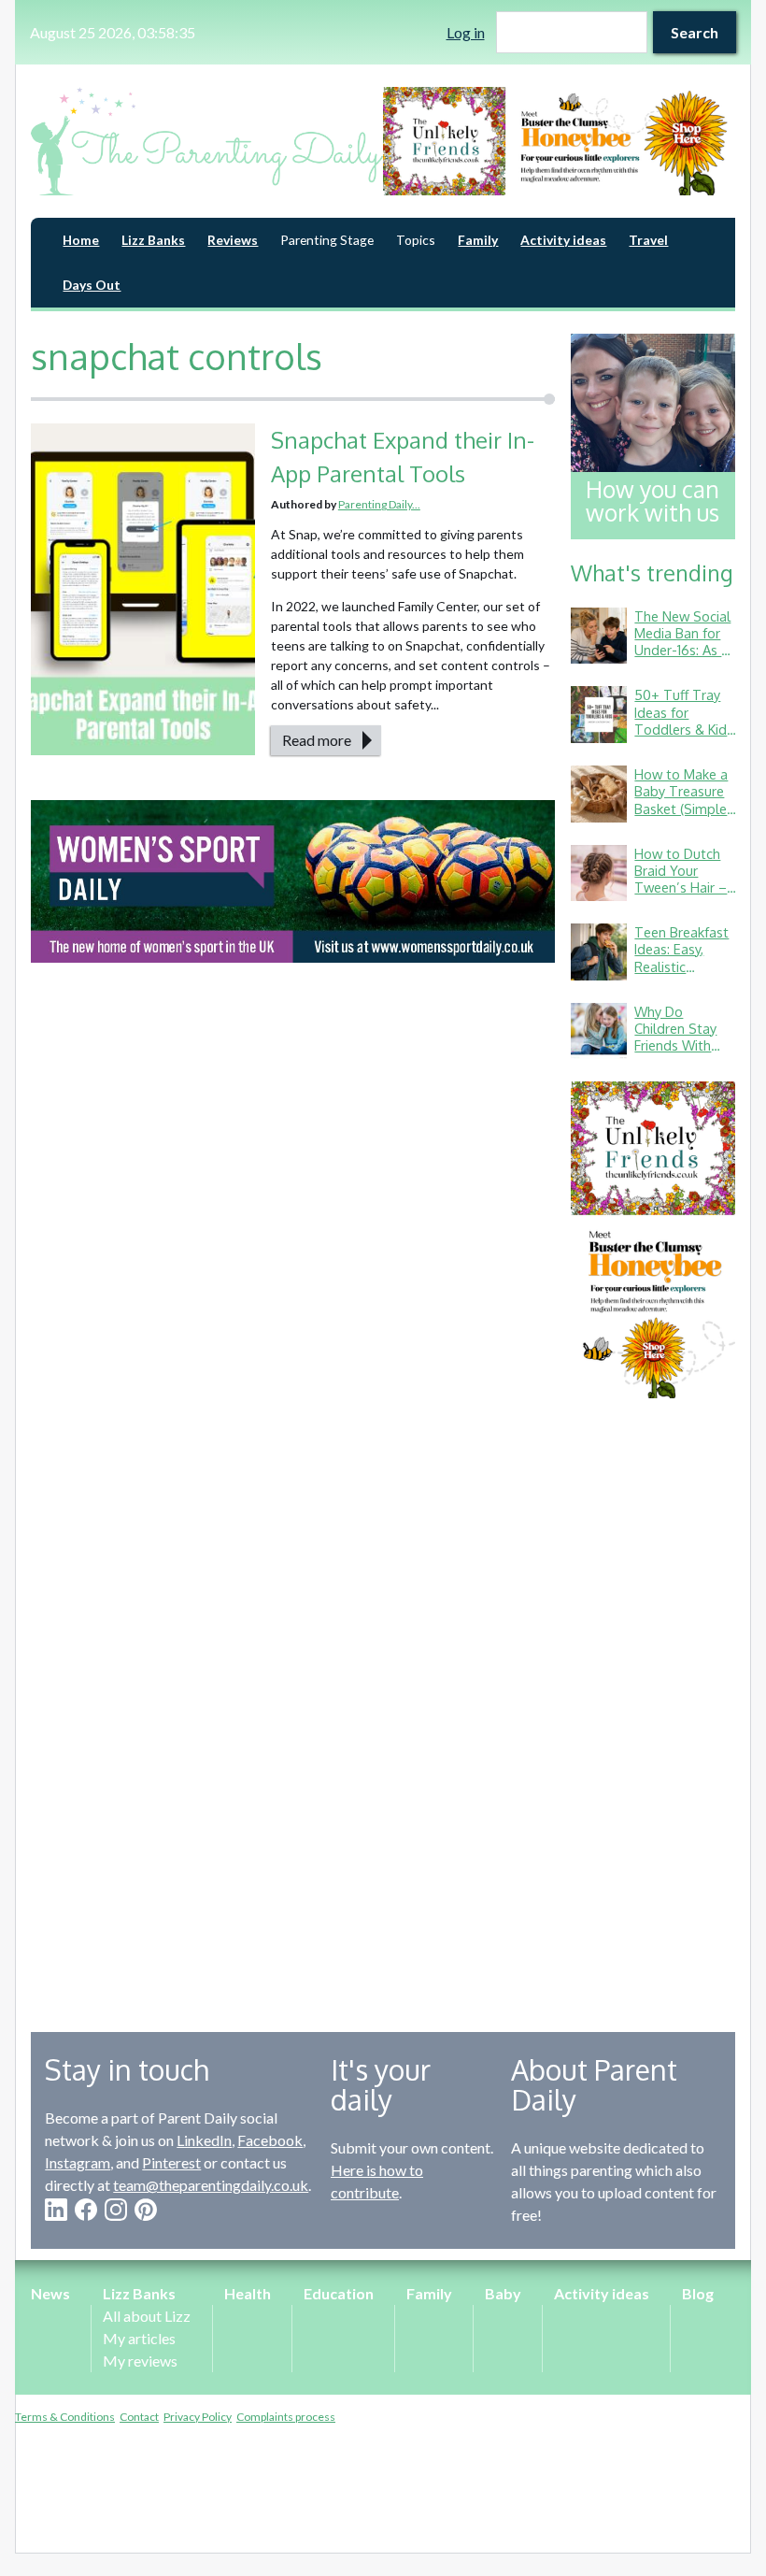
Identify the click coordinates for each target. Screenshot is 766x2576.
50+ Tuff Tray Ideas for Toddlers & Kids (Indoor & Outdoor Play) (684, 729)
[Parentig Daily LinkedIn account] (56, 2210)
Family (478, 240)
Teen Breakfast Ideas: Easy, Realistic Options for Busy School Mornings (681, 974)
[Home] (207, 141)
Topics (416, 240)
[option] (559, 141)
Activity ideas (563, 240)
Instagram (78, 2162)
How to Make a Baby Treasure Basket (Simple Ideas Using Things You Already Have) (681, 816)
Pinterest (171, 2162)
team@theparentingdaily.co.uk (211, 2185)
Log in (466, 32)
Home (81, 240)
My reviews (140, 2361)
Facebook (270, 2140)
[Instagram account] (116, 2210)
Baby (503, 2293)
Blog (698, 2293)
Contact (139, 2417)
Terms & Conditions (65, 2417)
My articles (139, 2338)
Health (248, 2293)
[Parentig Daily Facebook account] (86, 2210)
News (50, 2293)
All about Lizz (147, 2316)
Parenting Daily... (379, 504)
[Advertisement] (653, 1701)
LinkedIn (204, 2140)
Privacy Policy (198, 2417)
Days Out (92, 285)
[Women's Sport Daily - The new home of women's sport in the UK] (293, 881)
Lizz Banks (153, 240)
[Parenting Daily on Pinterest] (146, 2210)
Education (339, 2293)
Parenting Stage (327, 240)
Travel (648, 240)
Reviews (233, 240)
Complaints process (286, 2417)
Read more (317, 740)
